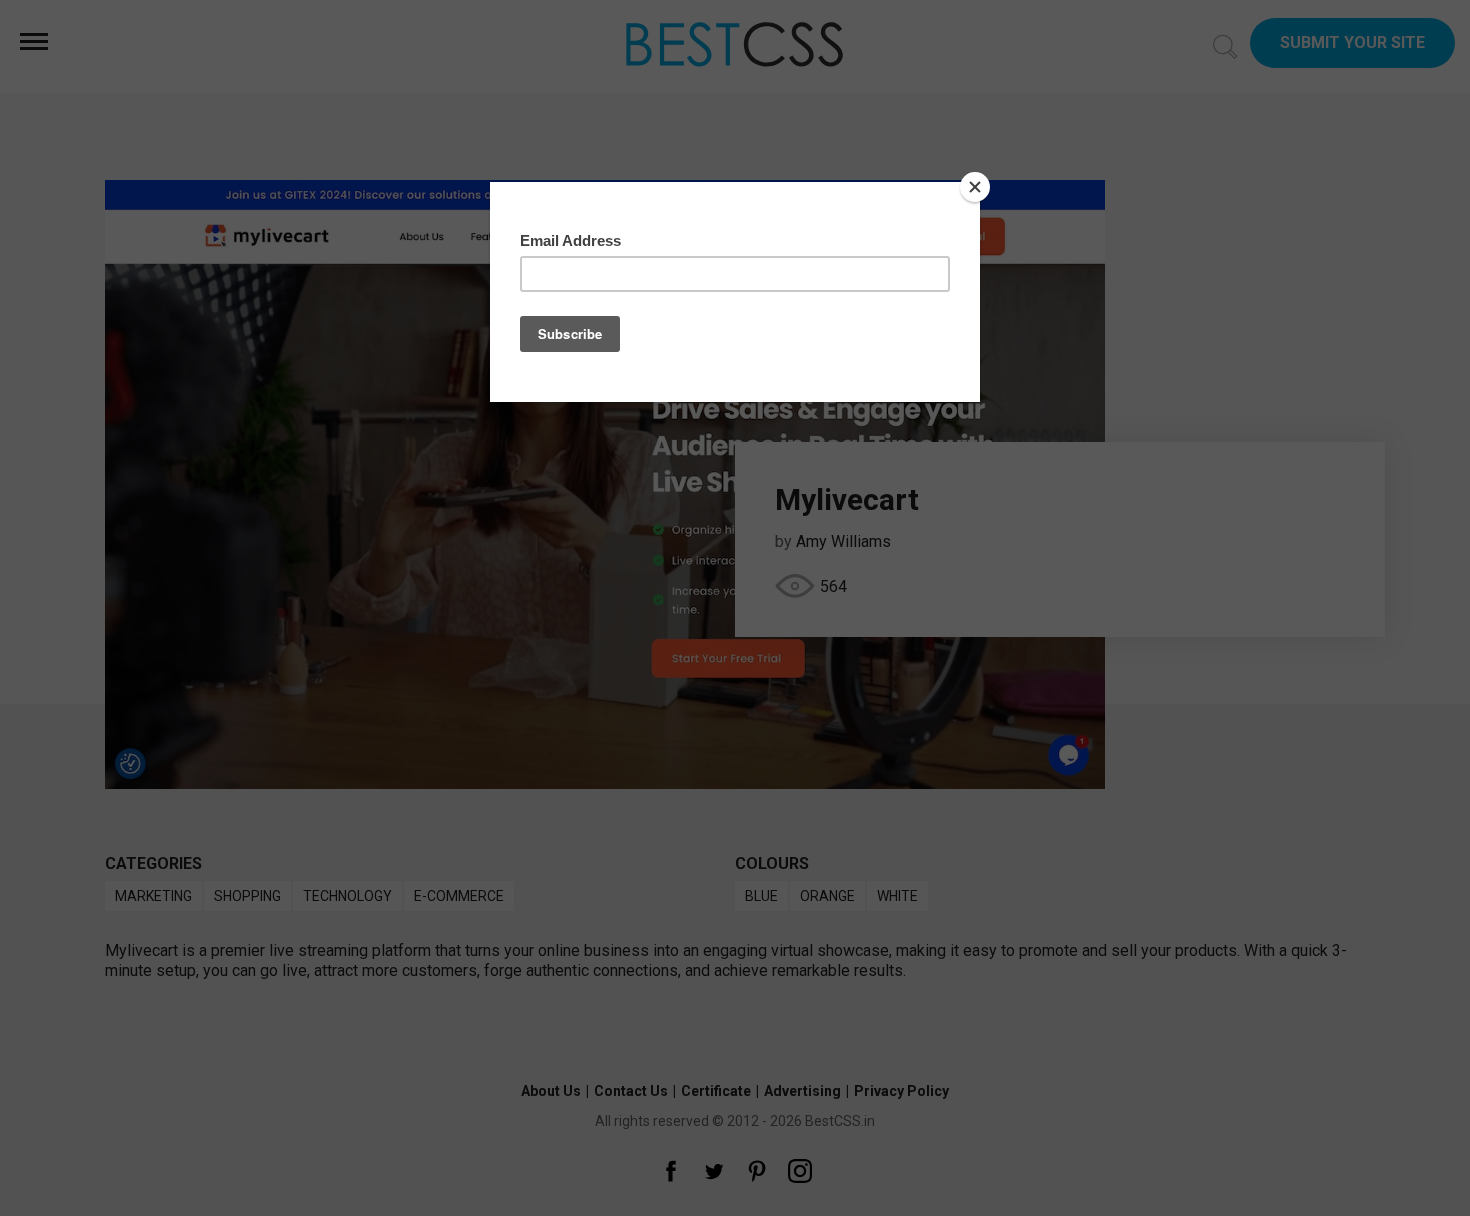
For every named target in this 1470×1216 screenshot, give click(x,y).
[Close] (975, 187)
